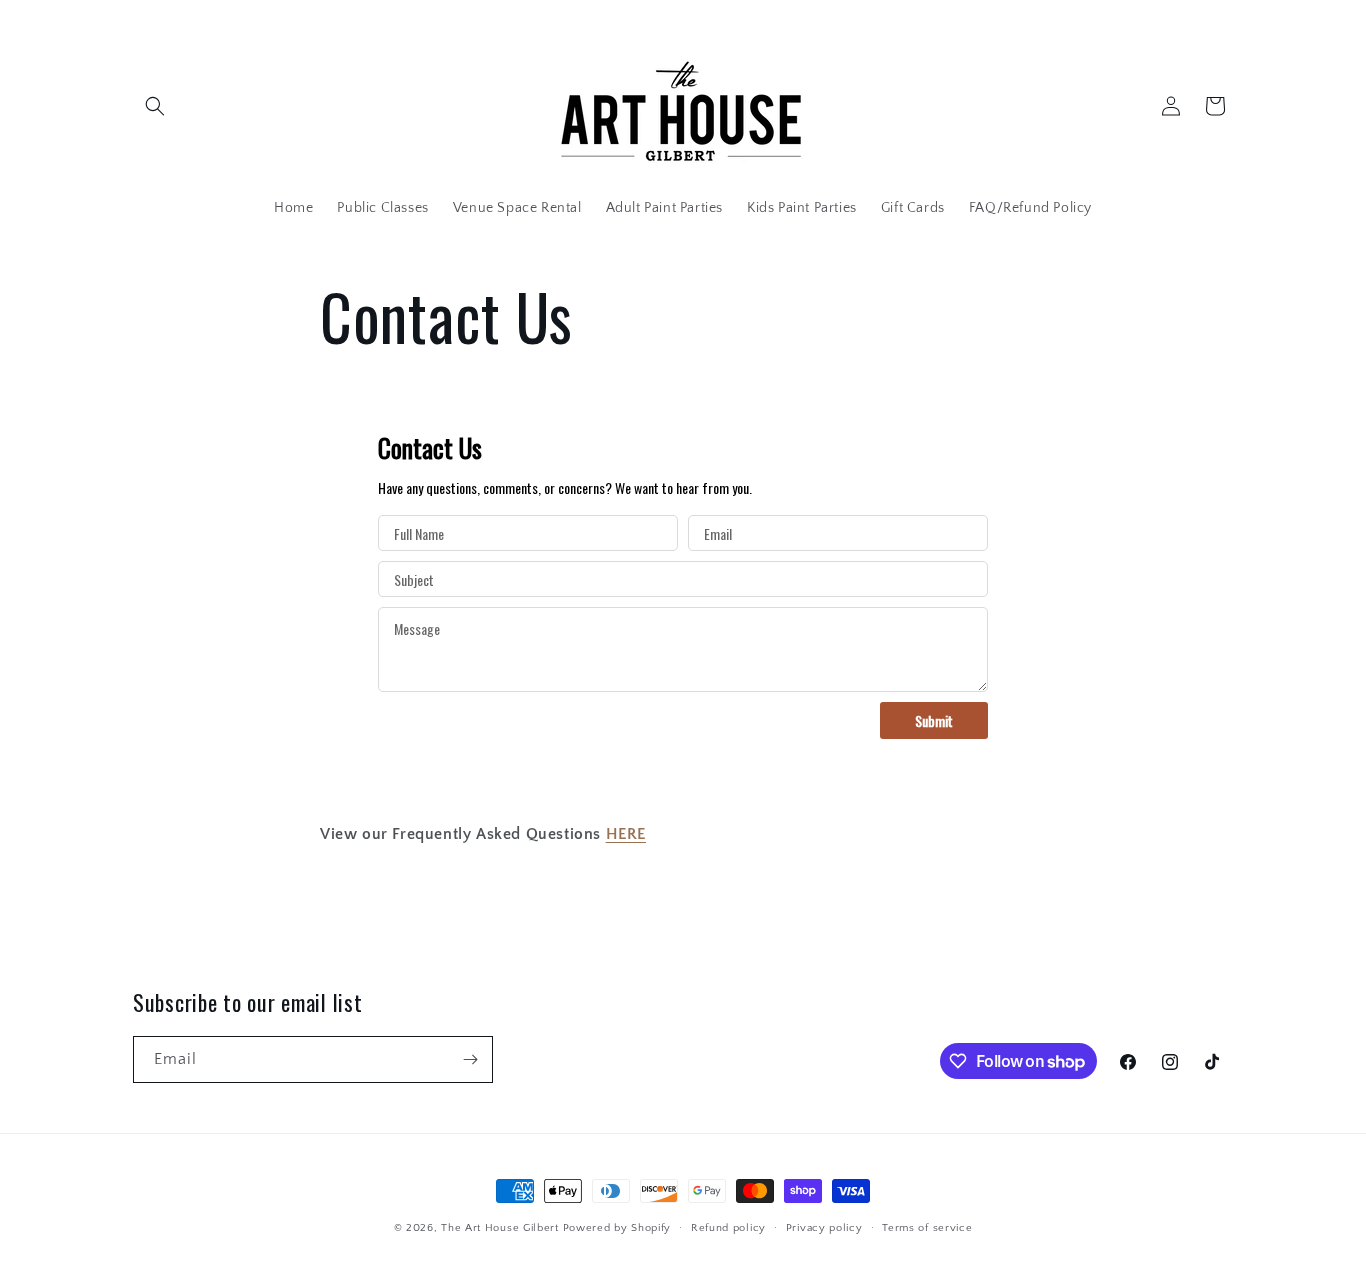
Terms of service (927, 1228)
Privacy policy (824, 1228)
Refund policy (728, 1228)
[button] (155, 106)
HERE (626, 834)
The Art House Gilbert (500, 1228)
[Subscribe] (470, 1059)
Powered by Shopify (617, 1228)
